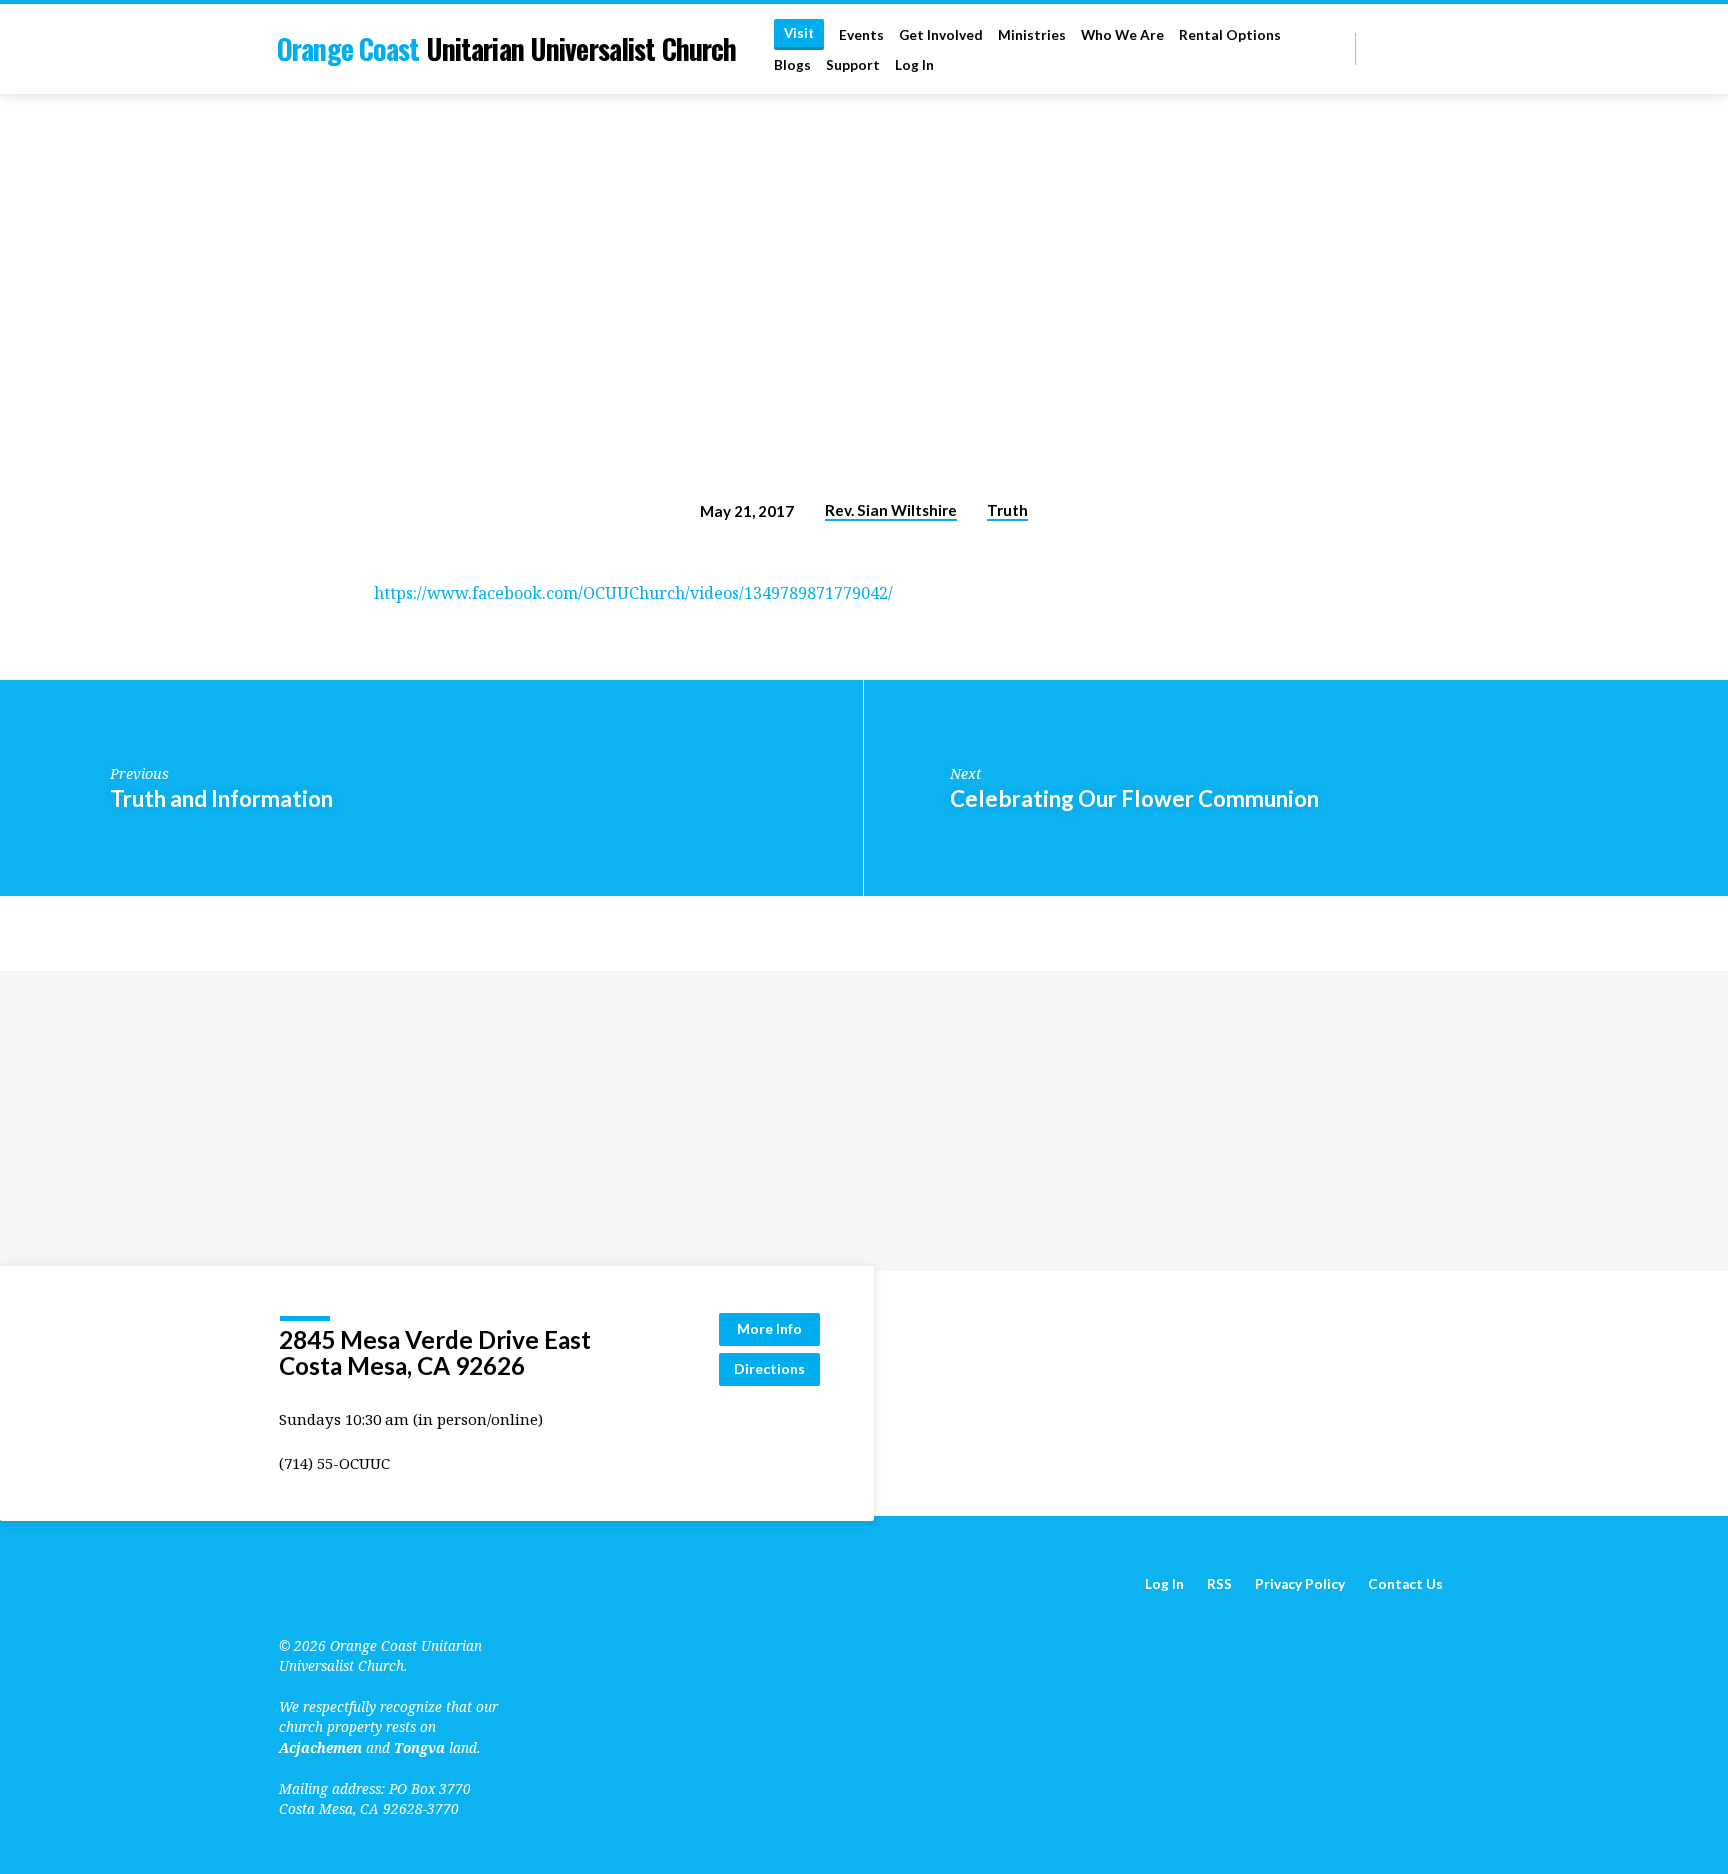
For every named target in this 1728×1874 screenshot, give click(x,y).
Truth (1007, 510)
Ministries (1032, 35)
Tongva (419, 1747)
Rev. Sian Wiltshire (891, 510)
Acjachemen (320, 1747)
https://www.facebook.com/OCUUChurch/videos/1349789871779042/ (633, 593)
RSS (1219, 1584)
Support (853, 65)
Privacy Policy (1300, 1584)
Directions (769, 1368)
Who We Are (1122, 35)
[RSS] (1374, 48)
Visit (799, 33)
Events (861, 35)
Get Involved (941, 35)
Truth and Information (221, 798)
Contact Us (1405, 1584)
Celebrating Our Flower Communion (1134, 798)
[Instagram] (1440, 48)
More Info (769, 1328)
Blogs (792, 65)
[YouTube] (1394, 48)
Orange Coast (506, 48)
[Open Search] (1338, 49)
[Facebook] (1417, 48)
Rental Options (1230, 35)
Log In (914, 65)
